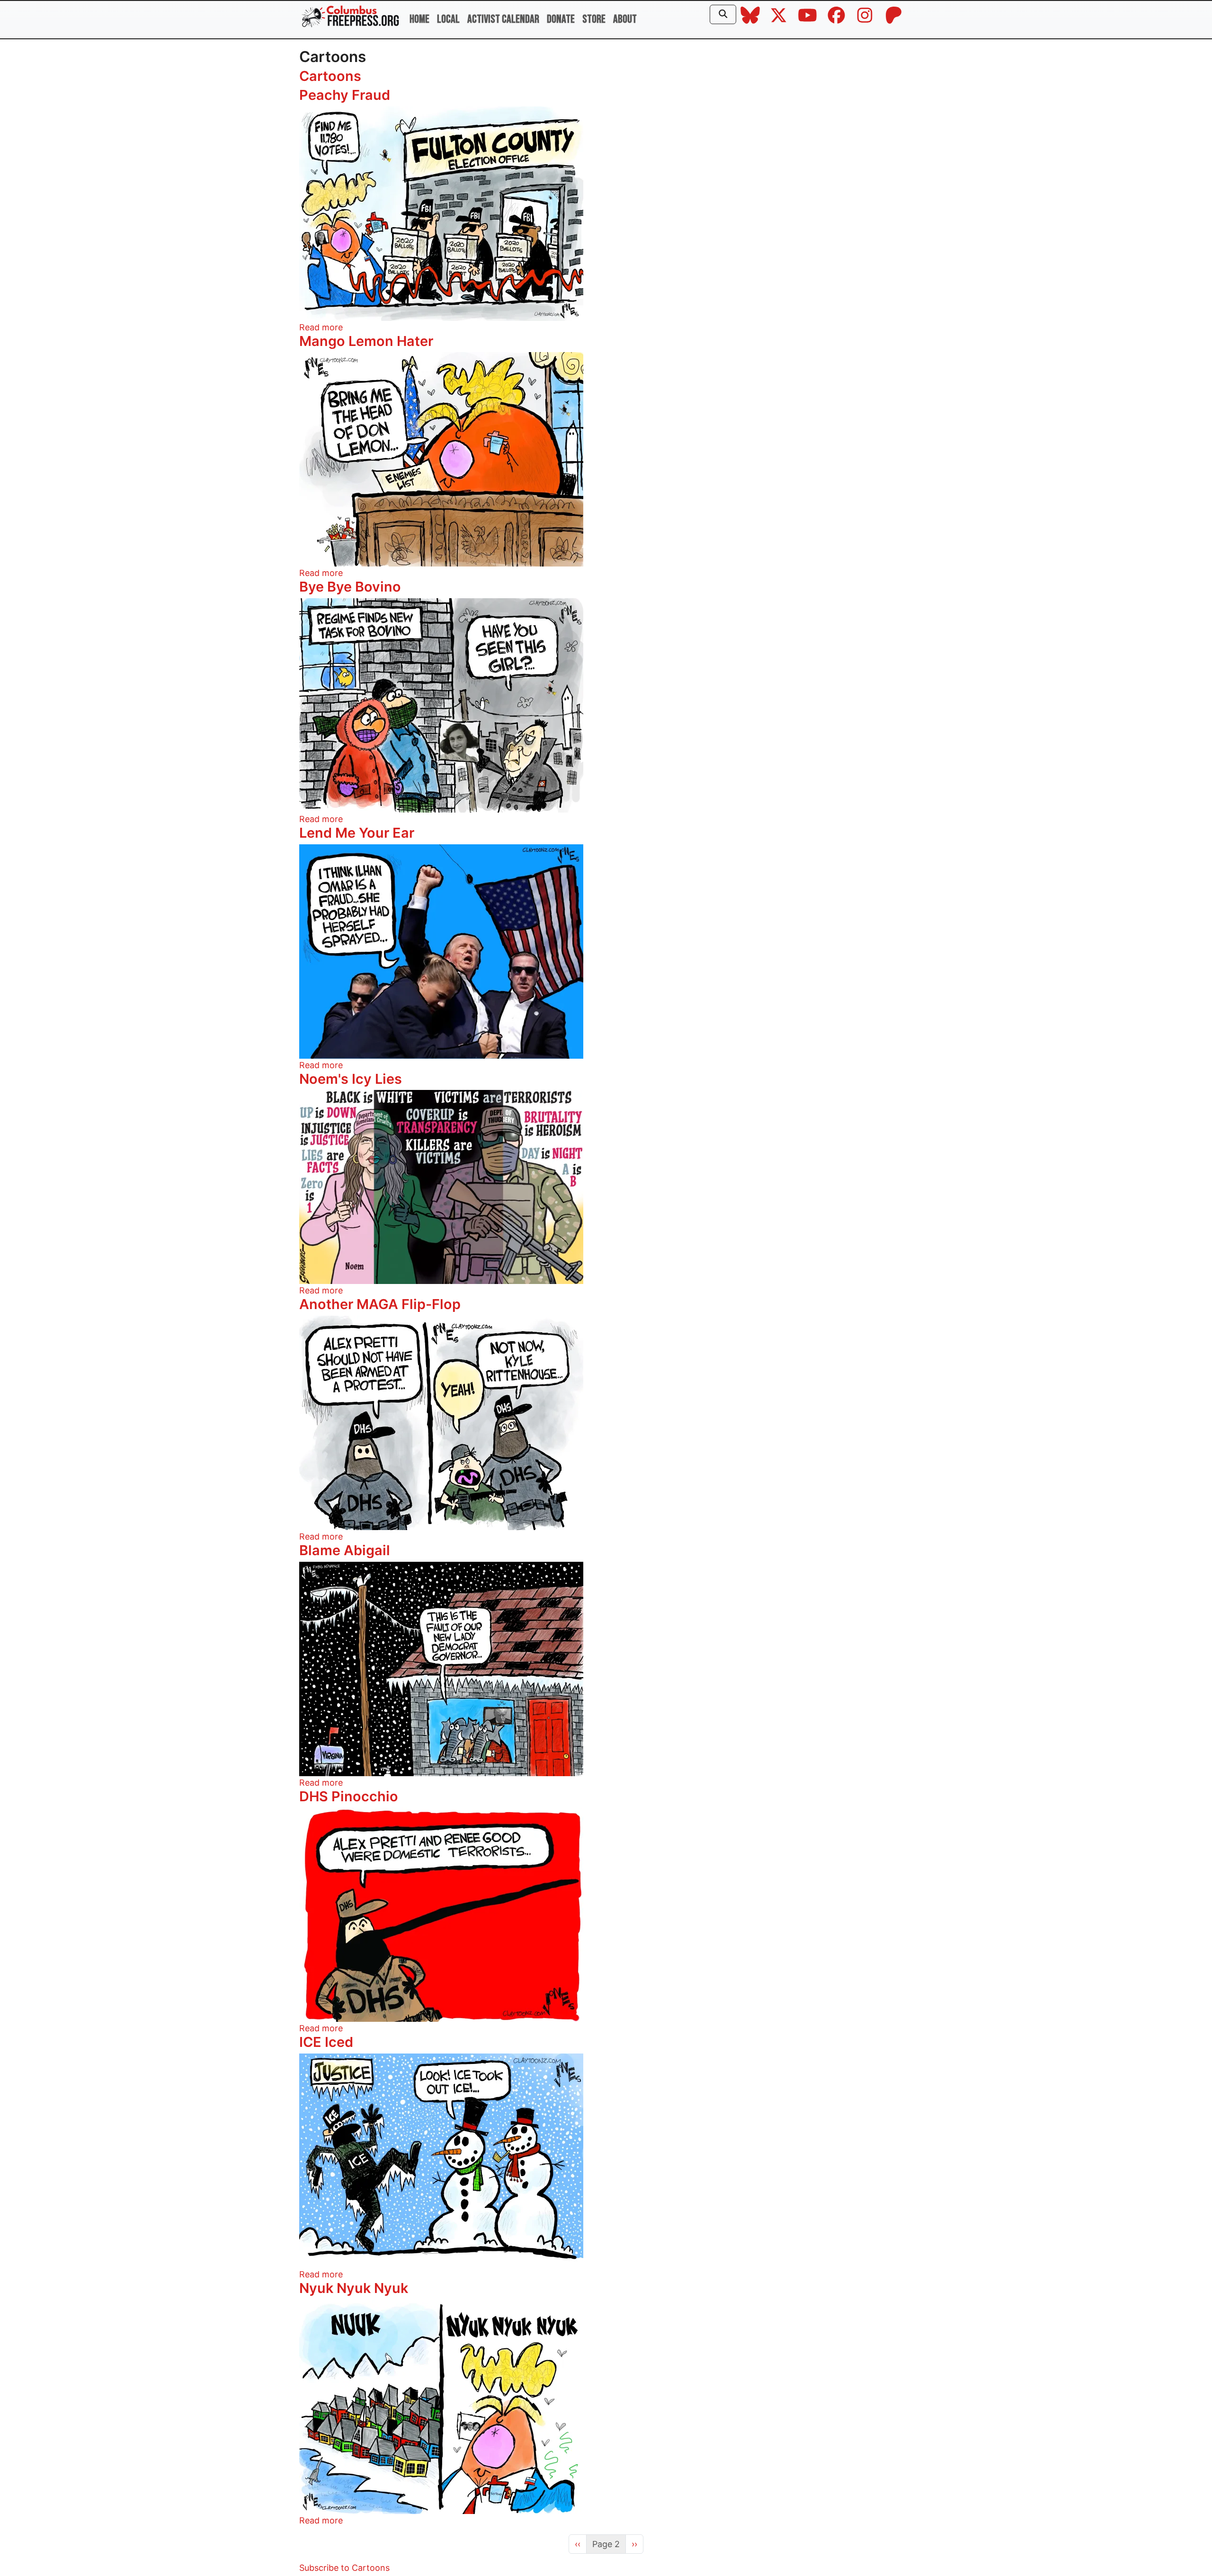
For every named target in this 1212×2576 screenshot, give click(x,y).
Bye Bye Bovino (350, 587)
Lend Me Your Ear (357, 833)
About (625, 19)
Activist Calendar (503, 19)
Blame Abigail (345, 1550)
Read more (321, 327)
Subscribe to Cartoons (344, 2568)
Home (419, 19)
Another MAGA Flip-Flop (380, 1304)
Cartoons (330, 76)
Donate (561, 19)
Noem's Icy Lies (351, 1079)
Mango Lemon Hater (366, 341)
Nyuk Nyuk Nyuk (354, 2288)
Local (448, 19)
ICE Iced (326, 2042)
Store (594, 19)
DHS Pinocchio (349, 1796)
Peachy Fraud (345, 95)
